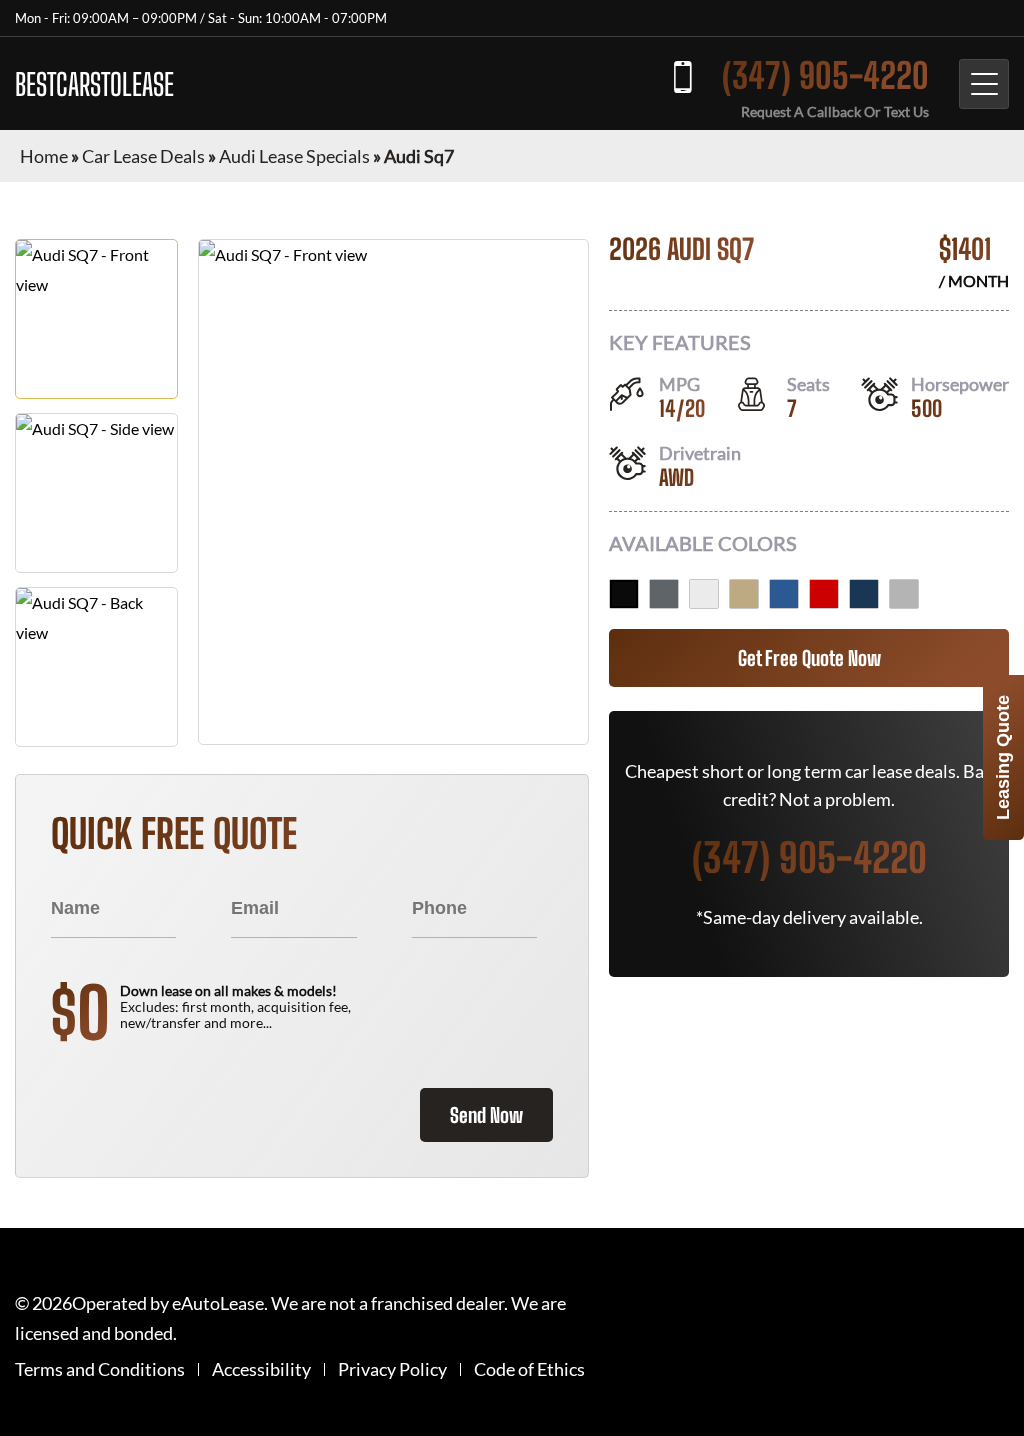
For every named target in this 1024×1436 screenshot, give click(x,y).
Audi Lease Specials (294, 156)
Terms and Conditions (100, 1369)
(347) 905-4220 (825, 75)
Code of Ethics (529, 1369)
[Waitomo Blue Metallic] (864, 594)
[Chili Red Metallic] (824, 594)
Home (44, 156)
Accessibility (261, 1369)
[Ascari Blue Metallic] (784, 594)
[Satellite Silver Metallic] (904, 594)
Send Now (486, 1115)
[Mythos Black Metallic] (624, 594)
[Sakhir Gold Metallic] (744, 594)
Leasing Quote (1003, 757)
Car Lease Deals (143, 156)
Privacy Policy (392, 1369)
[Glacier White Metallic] (704, 594)
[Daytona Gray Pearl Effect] (664, 594)
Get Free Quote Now (809, 658)
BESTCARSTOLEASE (94, 84)
